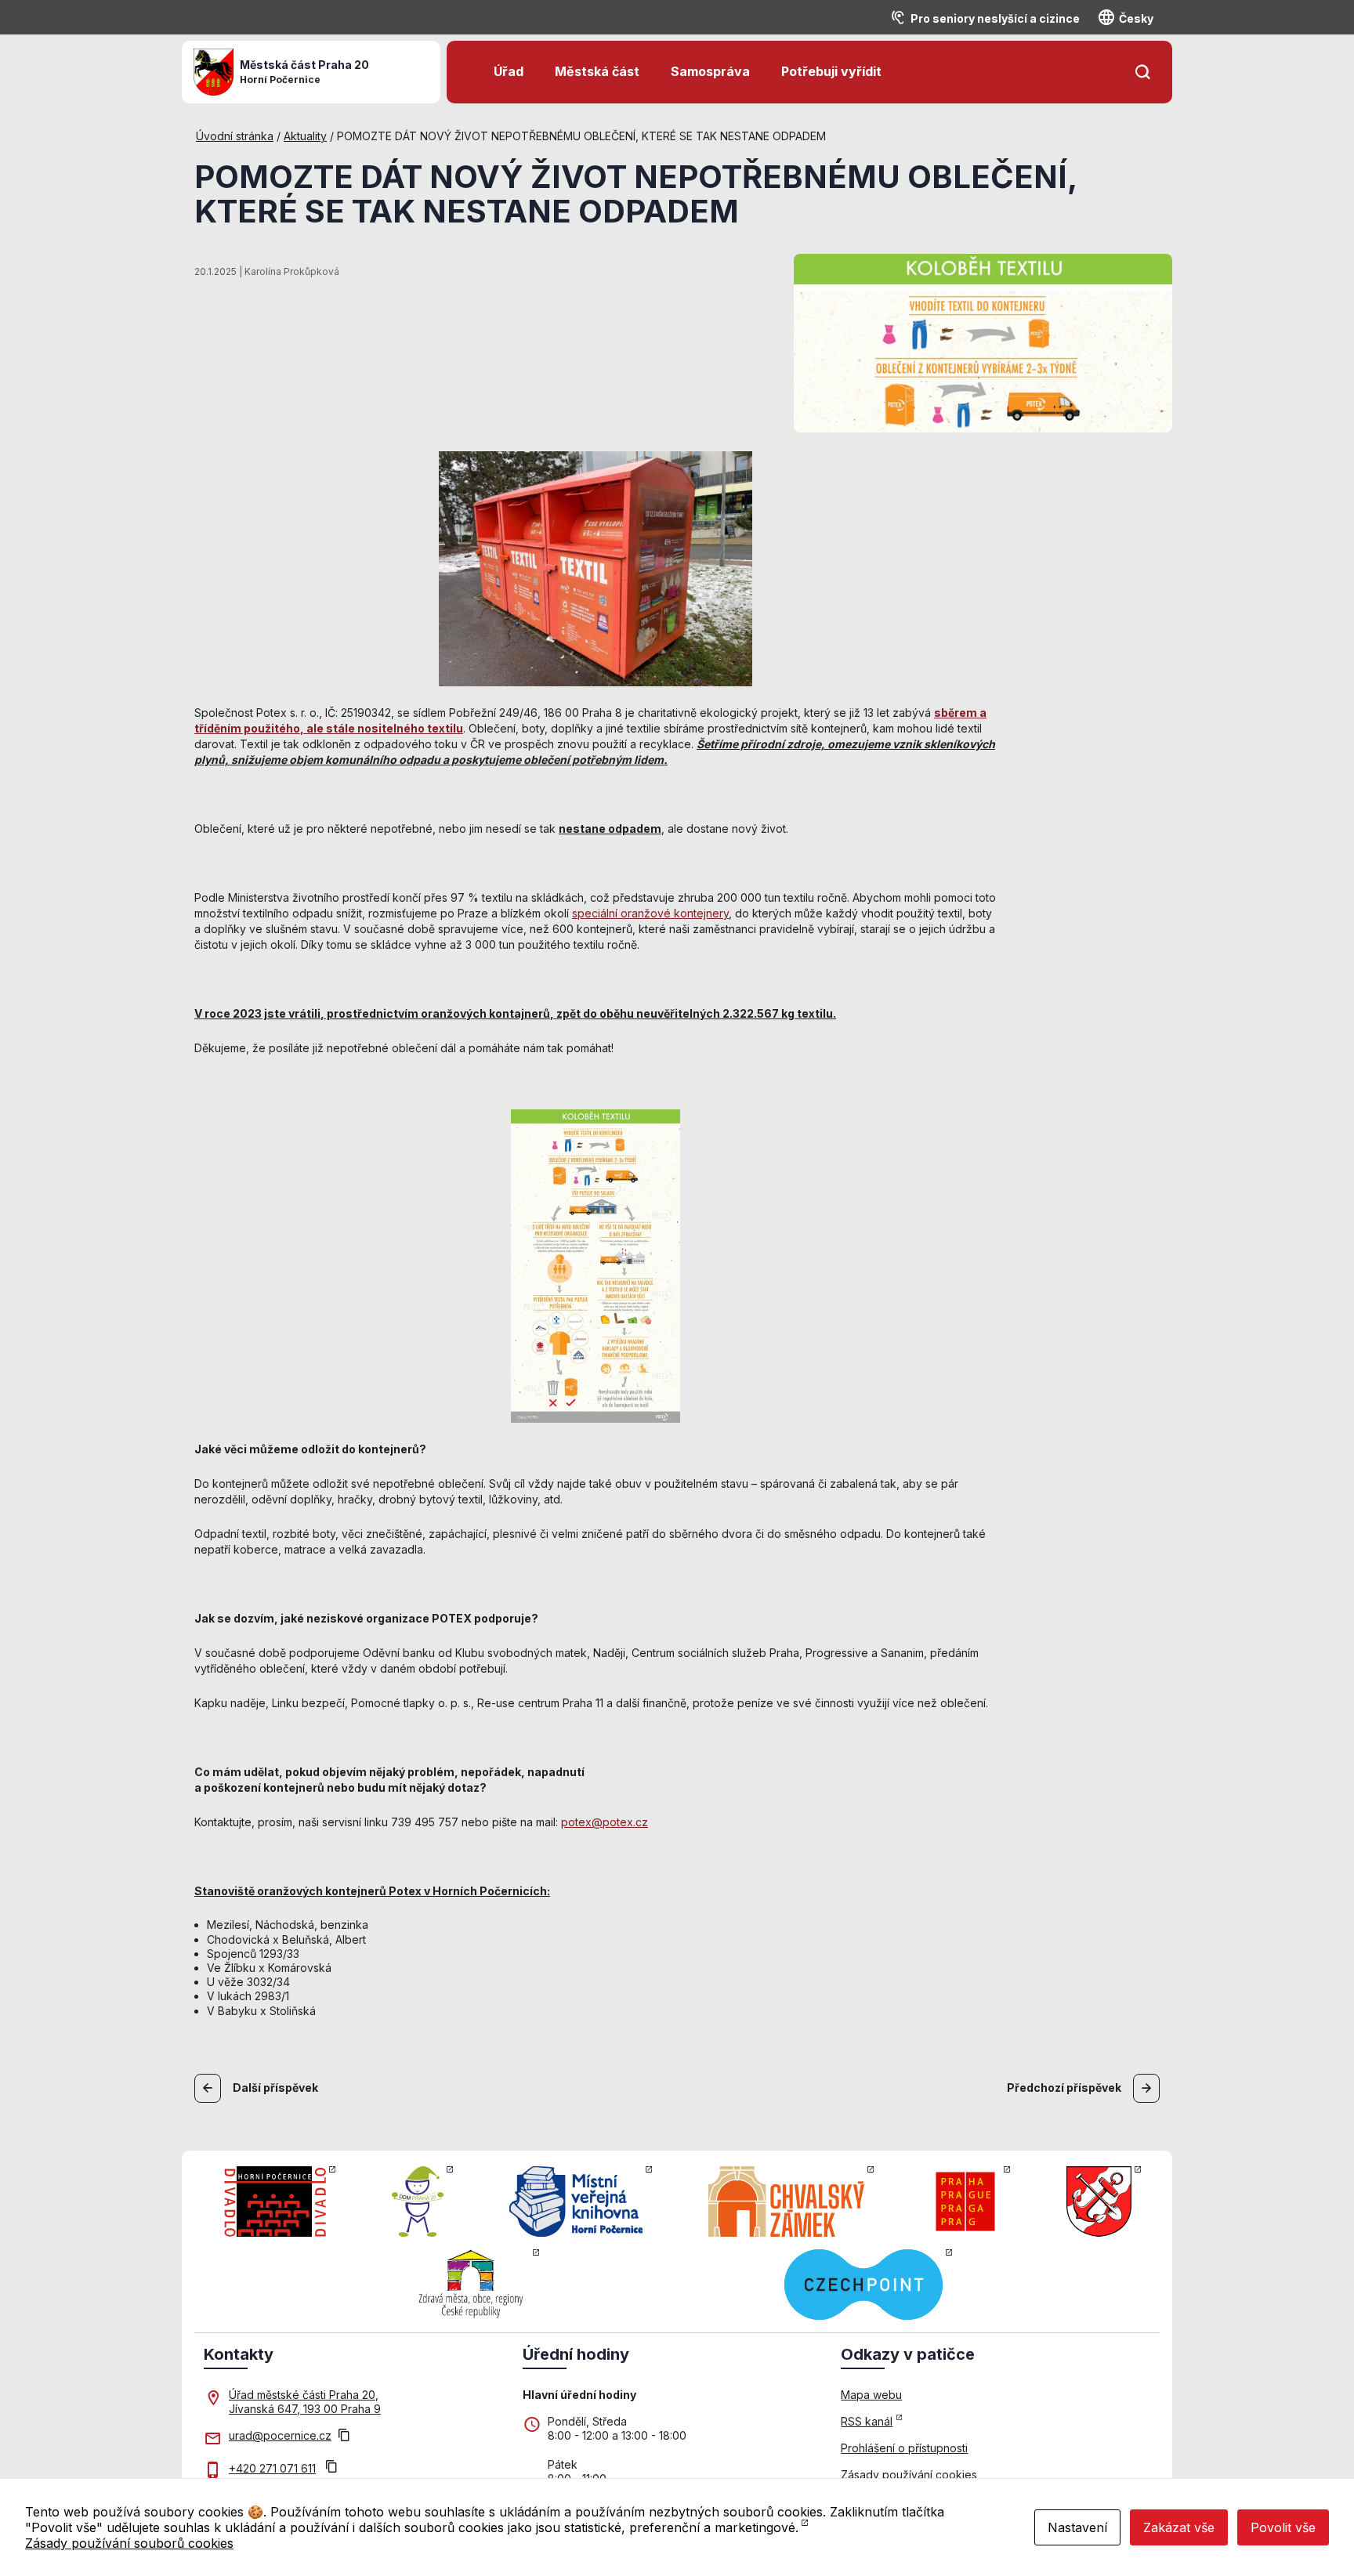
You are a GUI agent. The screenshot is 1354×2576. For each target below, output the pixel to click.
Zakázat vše (1179, 2527)
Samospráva (710, 71)
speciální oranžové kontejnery (650, 913)
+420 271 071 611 (272, 2468)
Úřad (509, 71)
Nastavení (1077, 2527)
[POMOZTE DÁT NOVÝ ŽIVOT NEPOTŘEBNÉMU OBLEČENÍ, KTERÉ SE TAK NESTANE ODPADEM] (983, 342)
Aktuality (305, 136)
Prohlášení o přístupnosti (904, 2448)
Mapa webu (871, 2395)
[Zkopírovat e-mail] (344, 2437)
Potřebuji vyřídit (831, 71)
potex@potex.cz (605, 1822)
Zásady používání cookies (909, 2475)
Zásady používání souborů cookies (129, 2543)
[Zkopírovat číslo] (331, 2468)
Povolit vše (1283, 2527)
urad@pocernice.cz (280, 2435)
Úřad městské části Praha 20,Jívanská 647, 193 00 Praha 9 (305, 2402)
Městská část (597, 71)
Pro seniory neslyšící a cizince (995, 18)
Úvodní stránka (235, 136)
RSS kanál (867, 2421)
